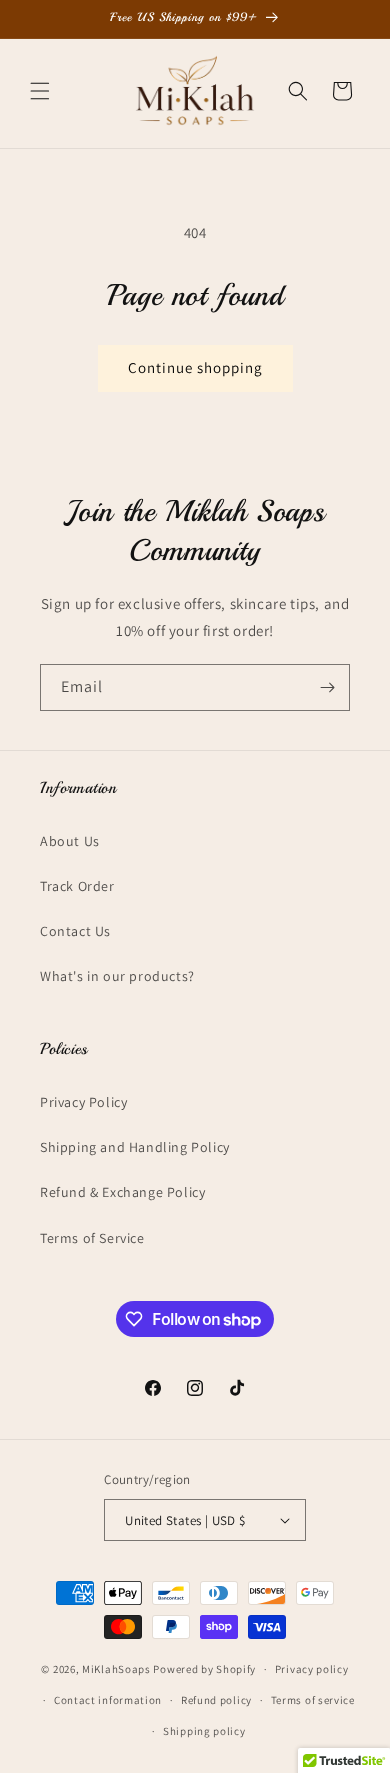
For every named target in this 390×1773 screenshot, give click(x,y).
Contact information (108, 1700)
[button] (40, 91)
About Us (70, 841)
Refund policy (216, 1700)
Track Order (77, 886)
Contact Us (75, 931)
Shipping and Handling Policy (135, 1147)
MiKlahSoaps (116, 1669)
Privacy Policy (83, 1102)
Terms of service (313, 1700)
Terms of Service (92, 1238)
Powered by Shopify (204, 1669)
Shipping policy (204, 1731)
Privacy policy (312, 1669)
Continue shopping (195, 367)
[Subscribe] (327, 687)
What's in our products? (117, 976)
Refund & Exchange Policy (122, 1192)
